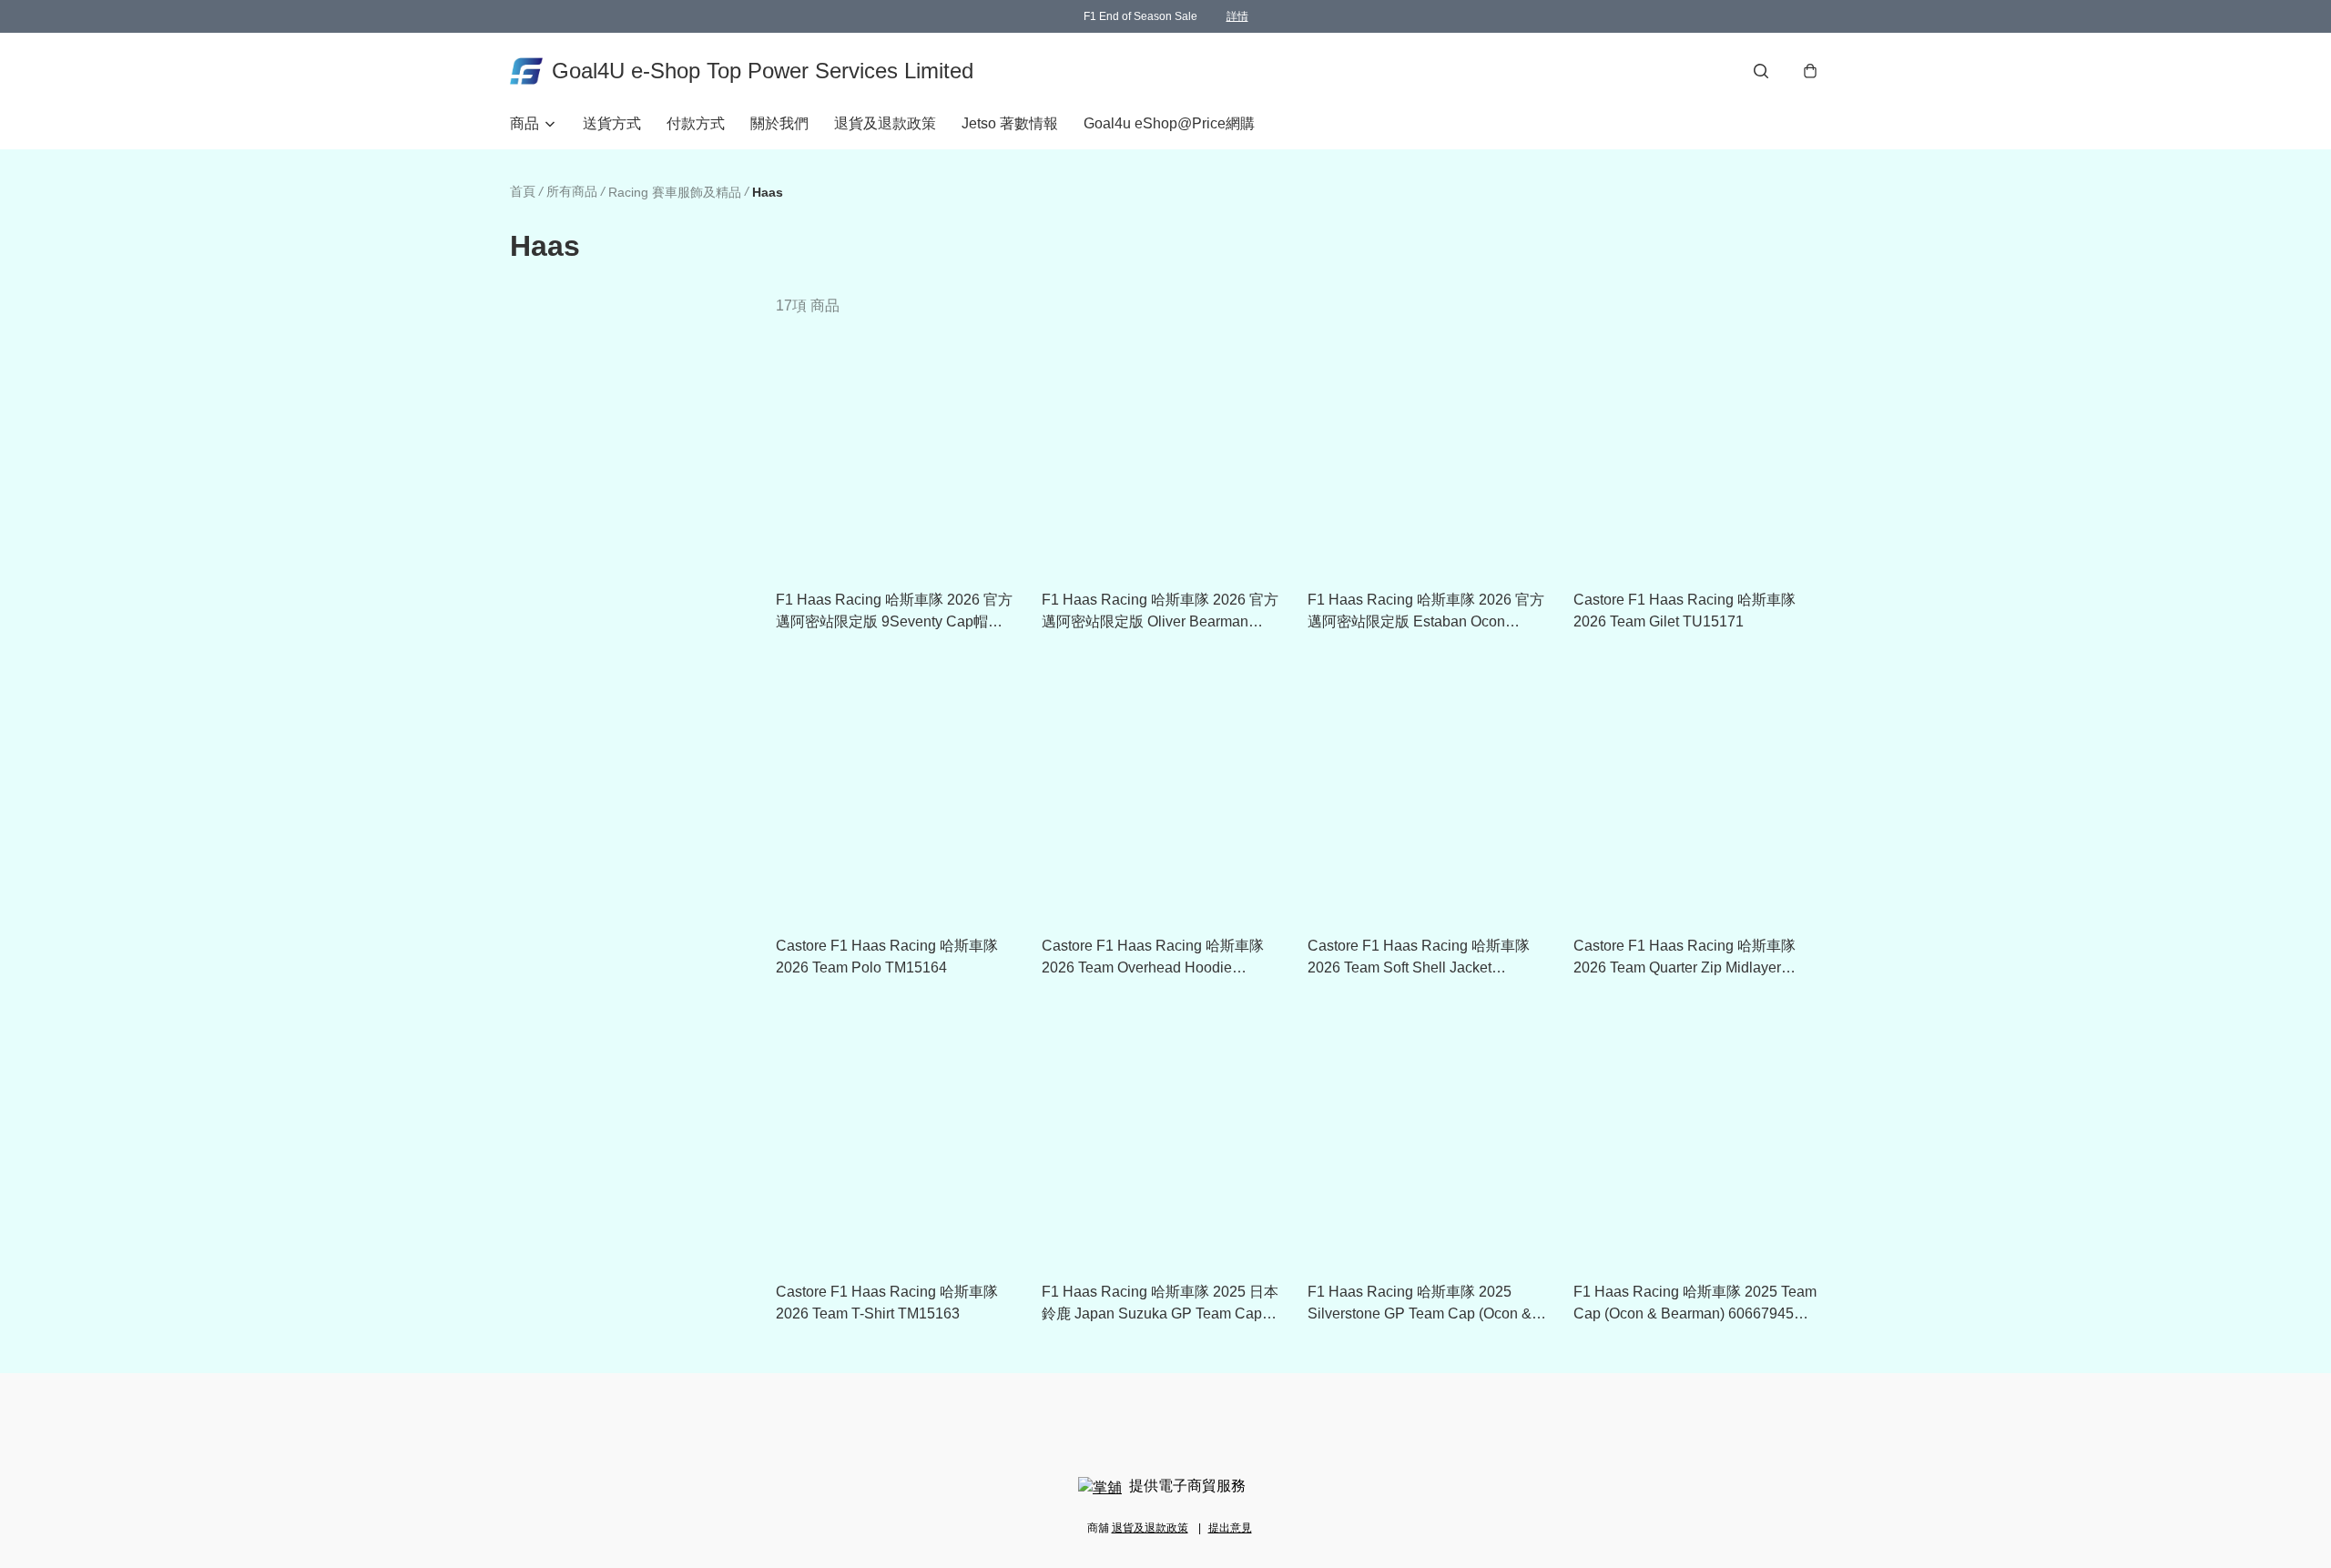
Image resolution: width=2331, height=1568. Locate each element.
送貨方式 (612, 123)
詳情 (1237, 16)
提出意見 (1230, 1528)
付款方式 (696, 123)
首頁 (523, 191)
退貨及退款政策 (885, 123)
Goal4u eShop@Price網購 (1169, 123)
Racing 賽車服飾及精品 (675, 192)
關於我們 (779, 123)
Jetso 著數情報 (1010, 123)
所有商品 (572, 191)
